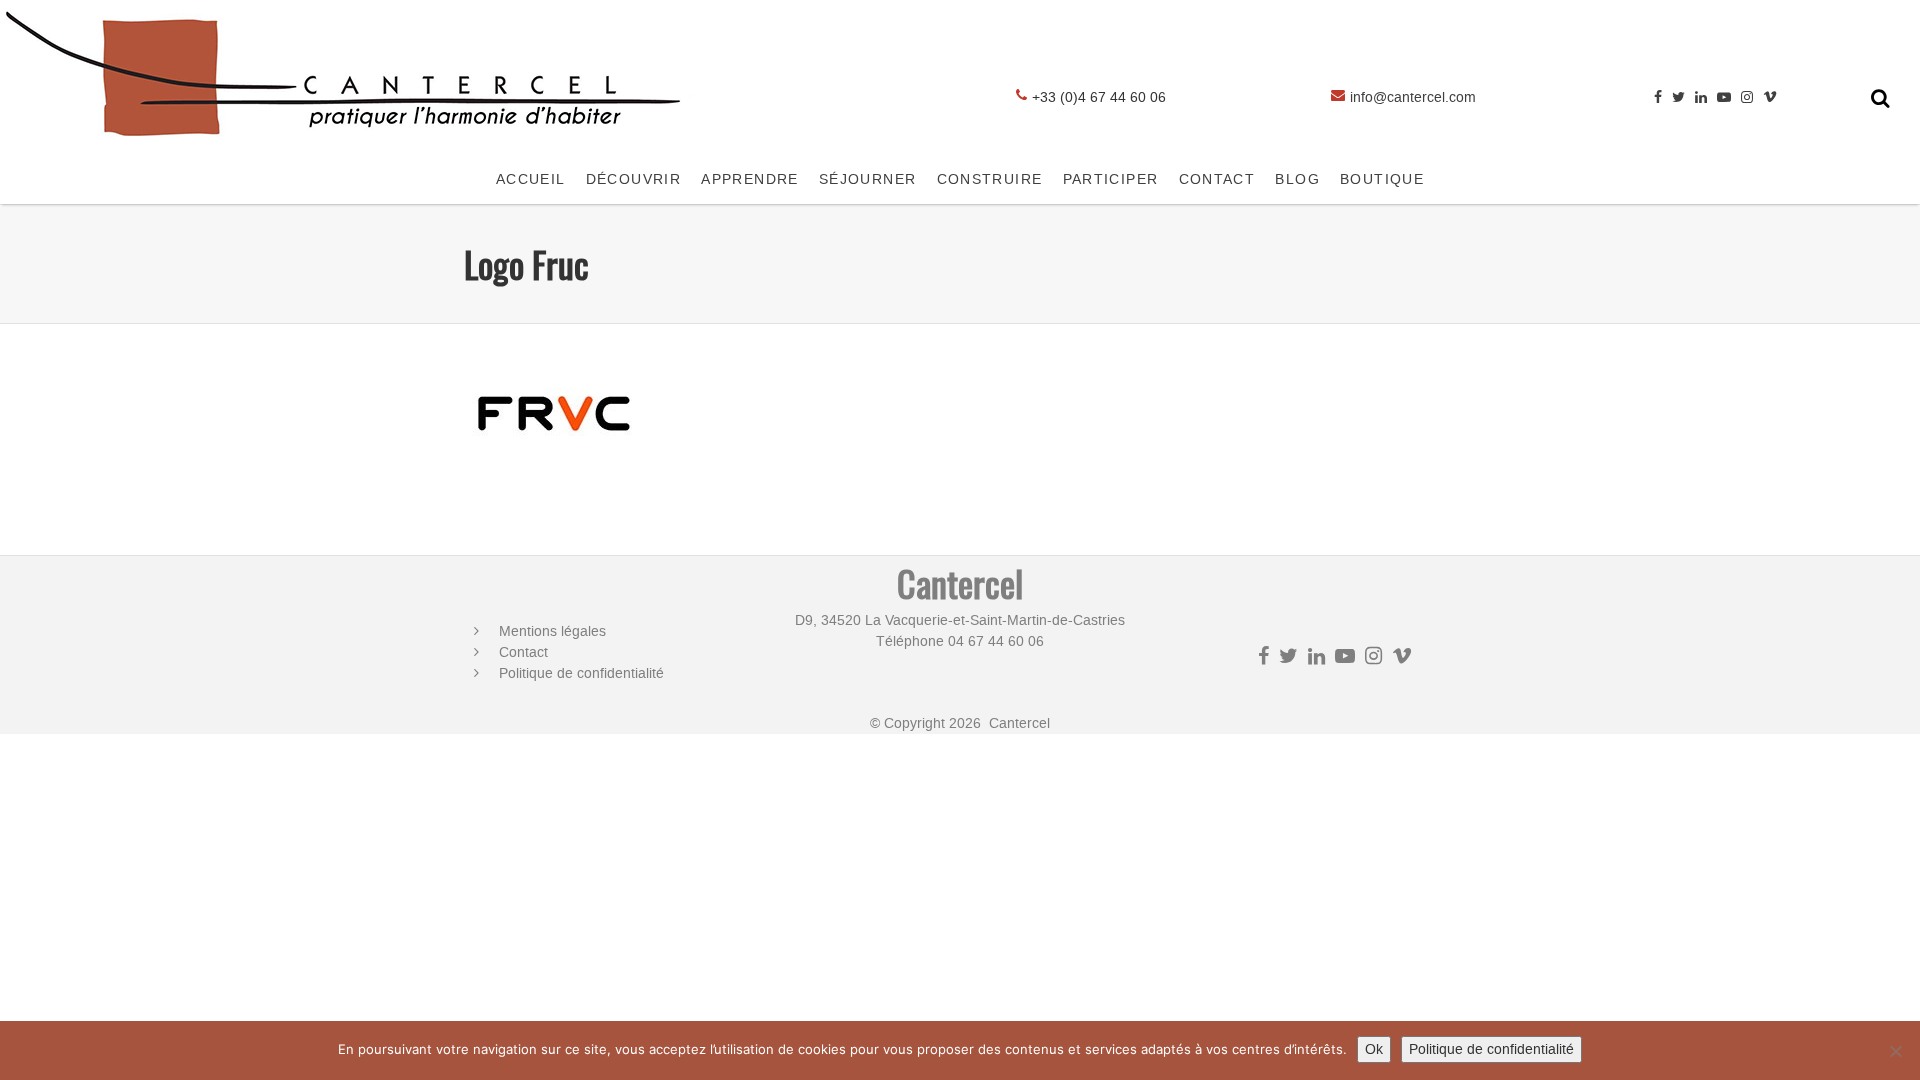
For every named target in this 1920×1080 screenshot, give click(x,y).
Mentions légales (552, 631)
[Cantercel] (350, 145)
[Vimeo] (1770, 97)
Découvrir (634, 179)
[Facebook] (1658, 97)
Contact (523, 652)
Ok (1374, 1049)
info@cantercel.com (1413, 97)
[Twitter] (1678, 97)
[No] (1895, 1051)
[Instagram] (1747, 97)
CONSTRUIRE (990, 179)
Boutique (1382, 179)
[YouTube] (1724, 97)
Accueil (531, 179)
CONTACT (1217, 179)
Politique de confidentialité (581, 673)
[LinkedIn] (1701, 97)
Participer (1111, 179)
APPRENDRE (750, 179)
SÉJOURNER (868, 179)
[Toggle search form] (1880, 98)
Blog (1297, 179)
